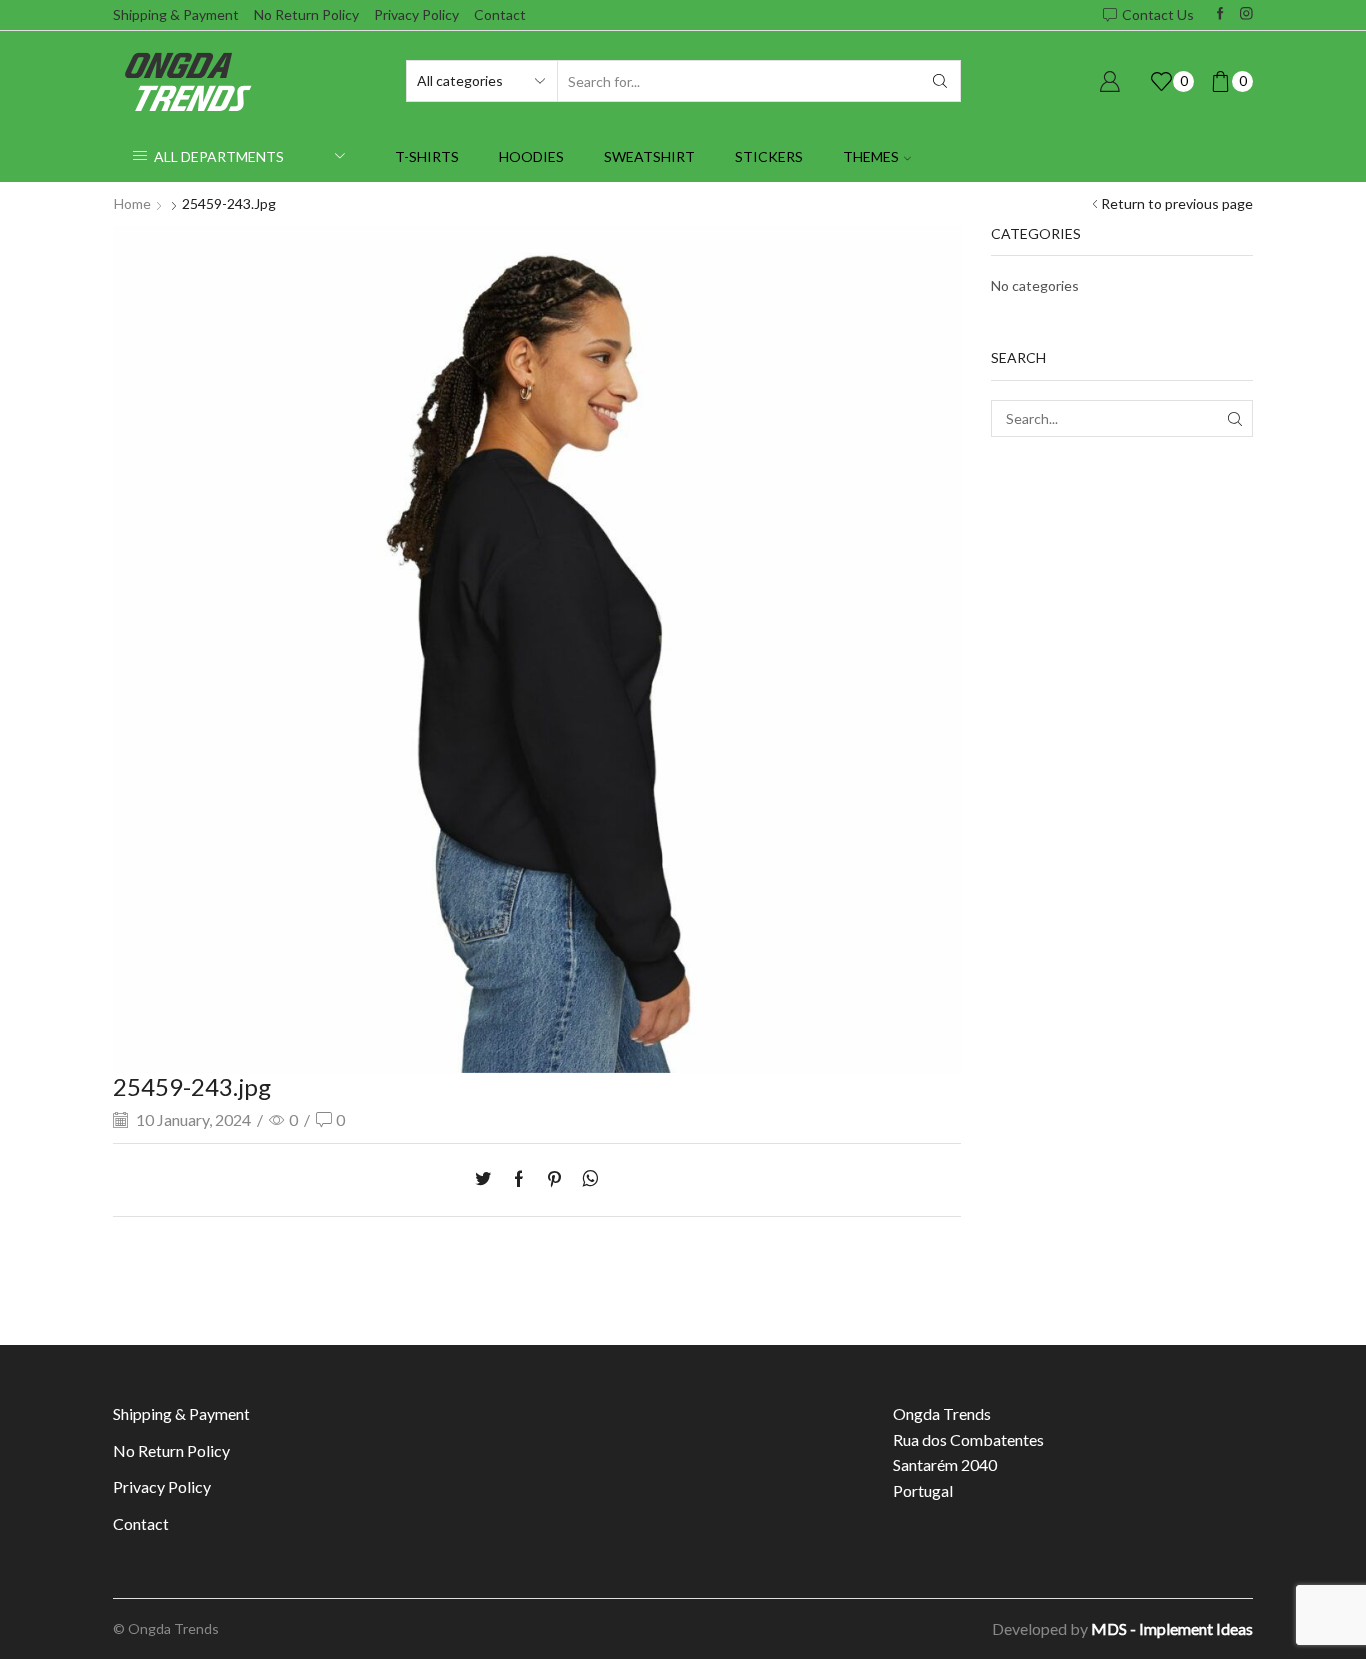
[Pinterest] (554, 1179)
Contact (500, 14)
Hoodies (531, 156)
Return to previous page (1177, 203)
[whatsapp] (585, 1179)
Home (132, 203)
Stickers (769, 156)
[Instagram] (1246, 14)
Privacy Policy (416, 14)
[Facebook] (1220, 14)
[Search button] (940, 81)
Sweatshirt (649, 156)
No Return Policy (306, 14)
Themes (871, 156)
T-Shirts (427, 156)
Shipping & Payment (176, 14)
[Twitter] (488, 1179)
